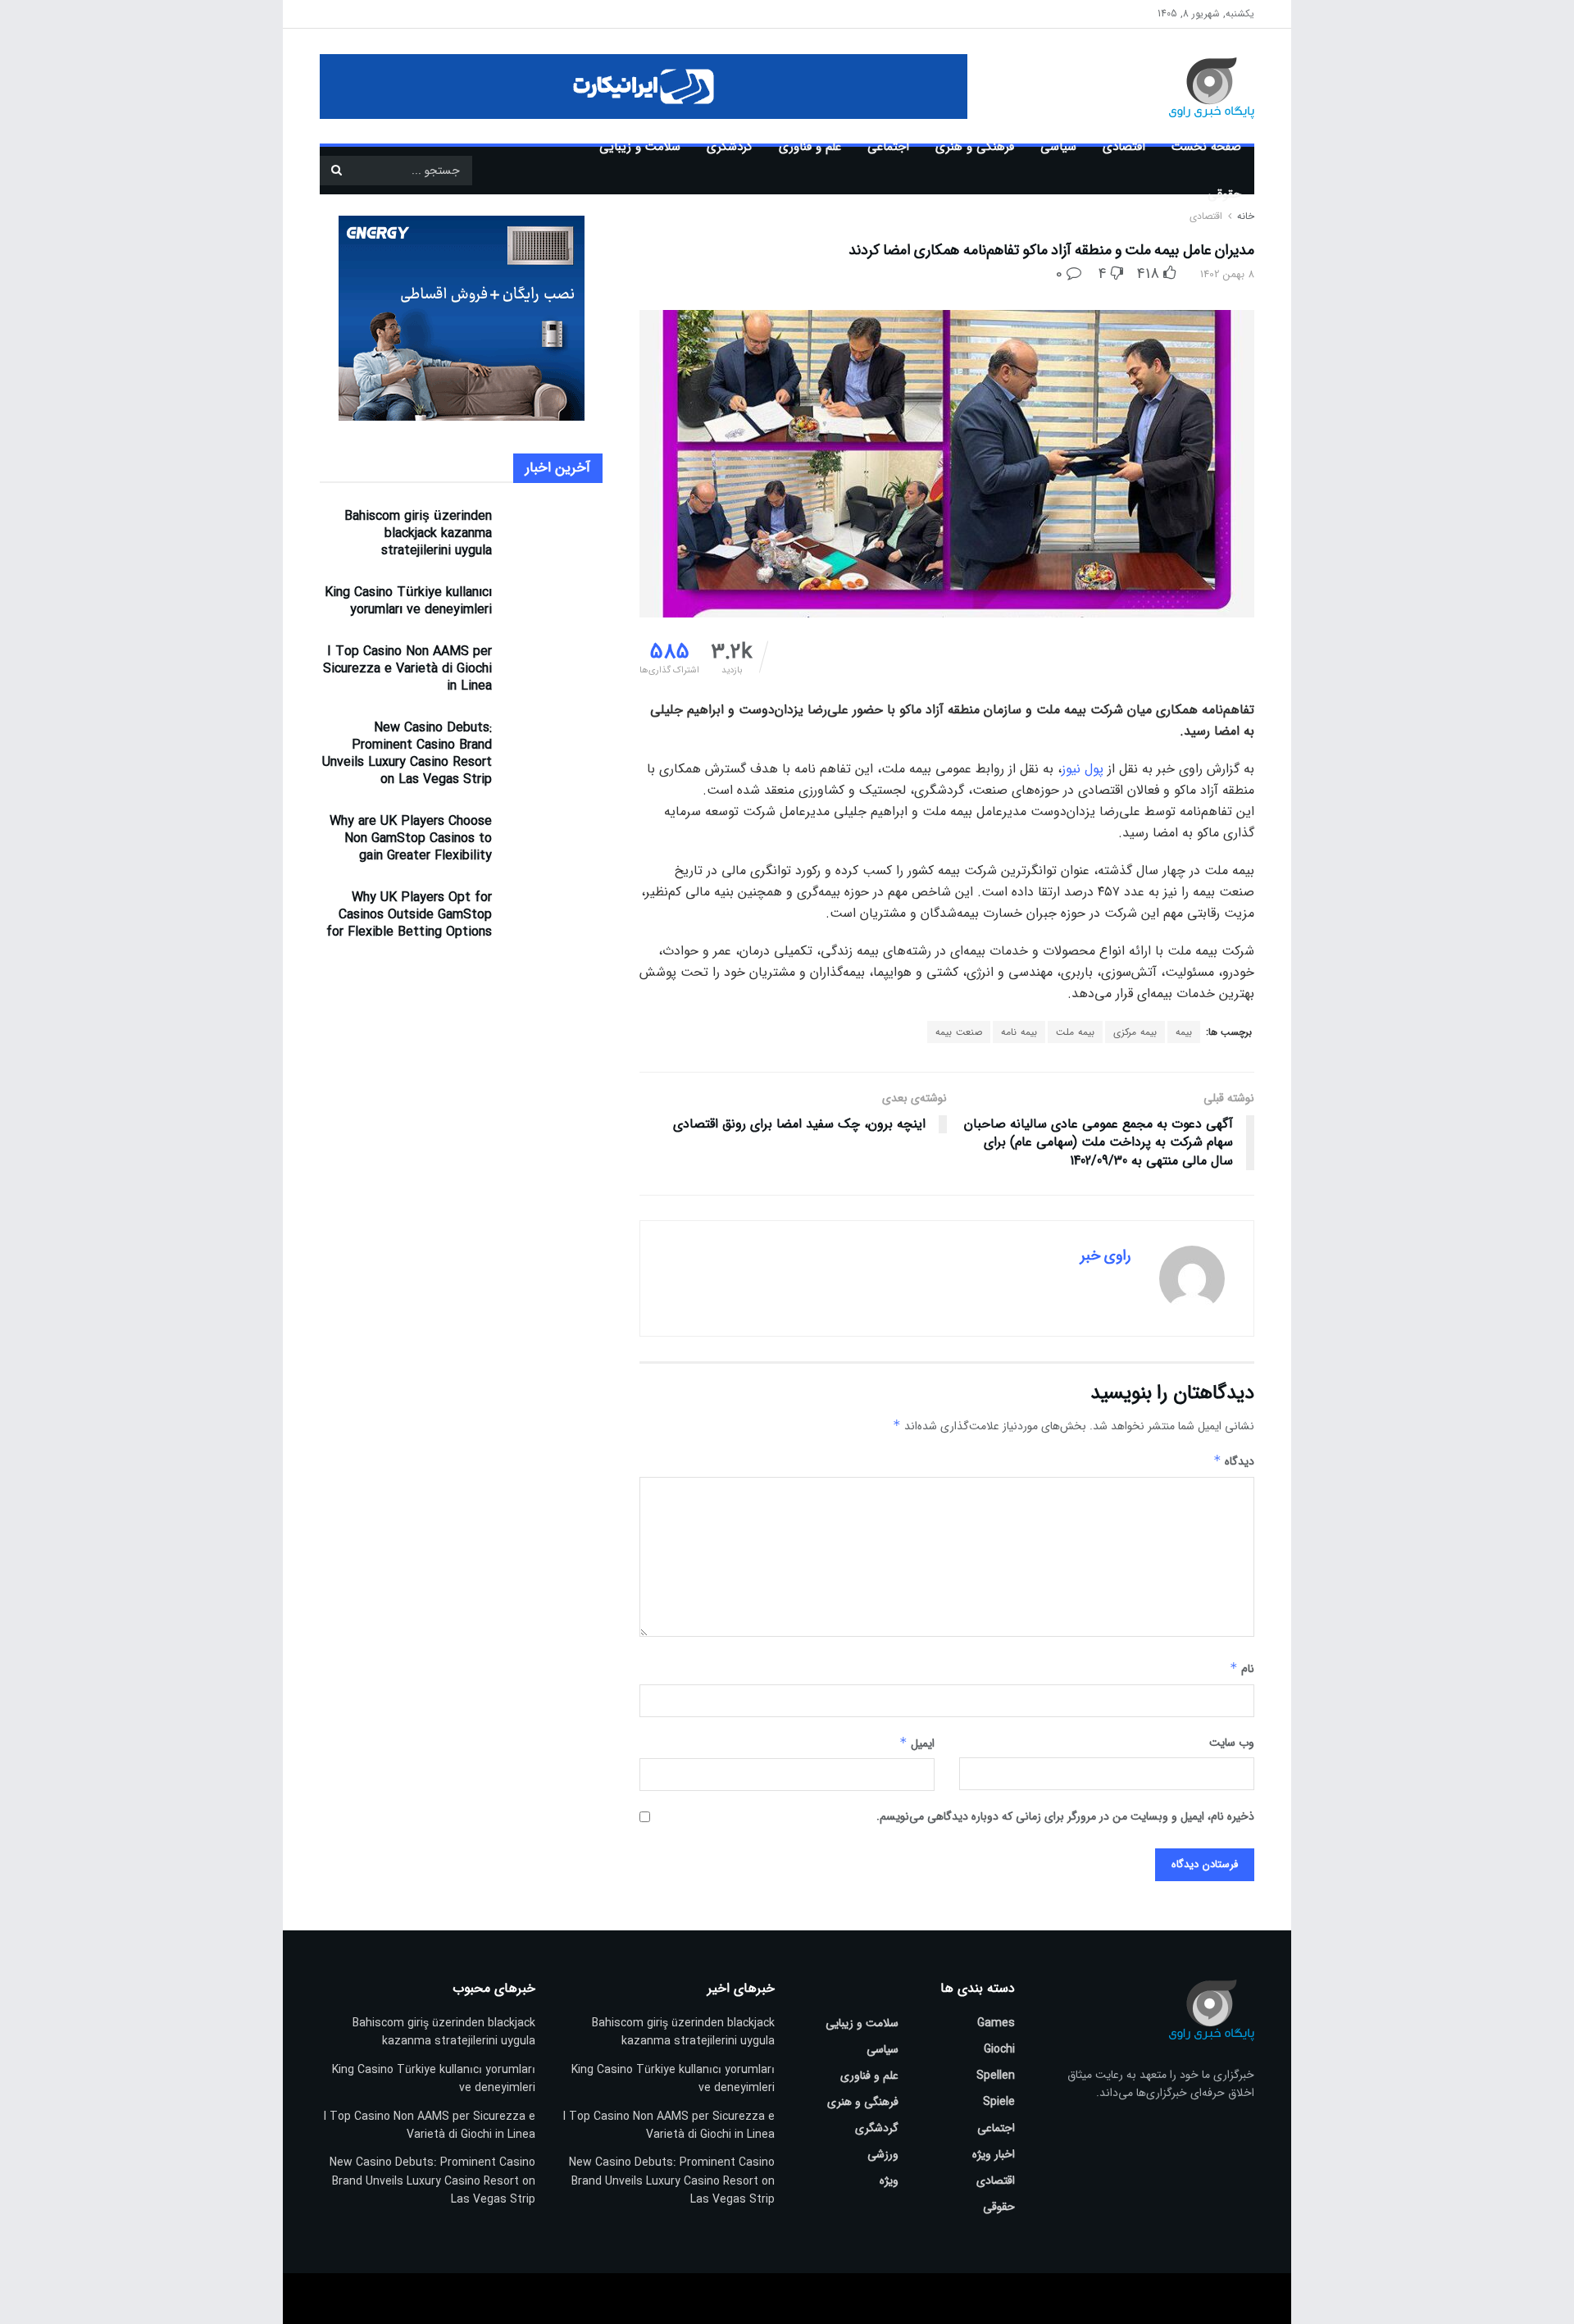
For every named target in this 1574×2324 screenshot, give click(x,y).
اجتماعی (888, 147)
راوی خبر (1105, 1255)
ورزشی (883, 2154)
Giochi (999, 2049)
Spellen (996, 2076)
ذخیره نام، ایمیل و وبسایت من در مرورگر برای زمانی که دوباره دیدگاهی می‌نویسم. (1065, 1816)
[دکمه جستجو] (336, 171)
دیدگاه (1234, 1461)
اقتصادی (1124, 147)
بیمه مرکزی (1135, 1032)
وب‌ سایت (1232, 1743)
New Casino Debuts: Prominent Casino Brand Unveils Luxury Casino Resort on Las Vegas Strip (407, 754)
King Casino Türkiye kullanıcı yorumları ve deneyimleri (408, 601)
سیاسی (1058, 147)
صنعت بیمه (959, 1032)
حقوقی (1224, 194)
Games (996, 2023)
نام (1242, 1669)
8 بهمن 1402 (1227, 274)
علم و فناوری (810, 147)
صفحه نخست (1206, 147)
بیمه (1184, 1032)
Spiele (999, 2102)
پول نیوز (1083, 769)
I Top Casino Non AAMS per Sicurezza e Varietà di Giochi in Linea (407, 669)
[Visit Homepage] (1188, 86)
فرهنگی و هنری (975, 147)
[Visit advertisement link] (644, 87)
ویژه (889, 2180)
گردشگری (730, 147)
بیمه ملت (1075, 1032)
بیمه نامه (1019, 1032)
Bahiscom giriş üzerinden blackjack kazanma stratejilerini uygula (418, 533)
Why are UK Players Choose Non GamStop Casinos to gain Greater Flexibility (411, 838)
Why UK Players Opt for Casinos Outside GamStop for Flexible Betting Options (409, 915)
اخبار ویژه (994, 2154)
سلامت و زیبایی (640, 147)
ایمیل (917, 1743)
